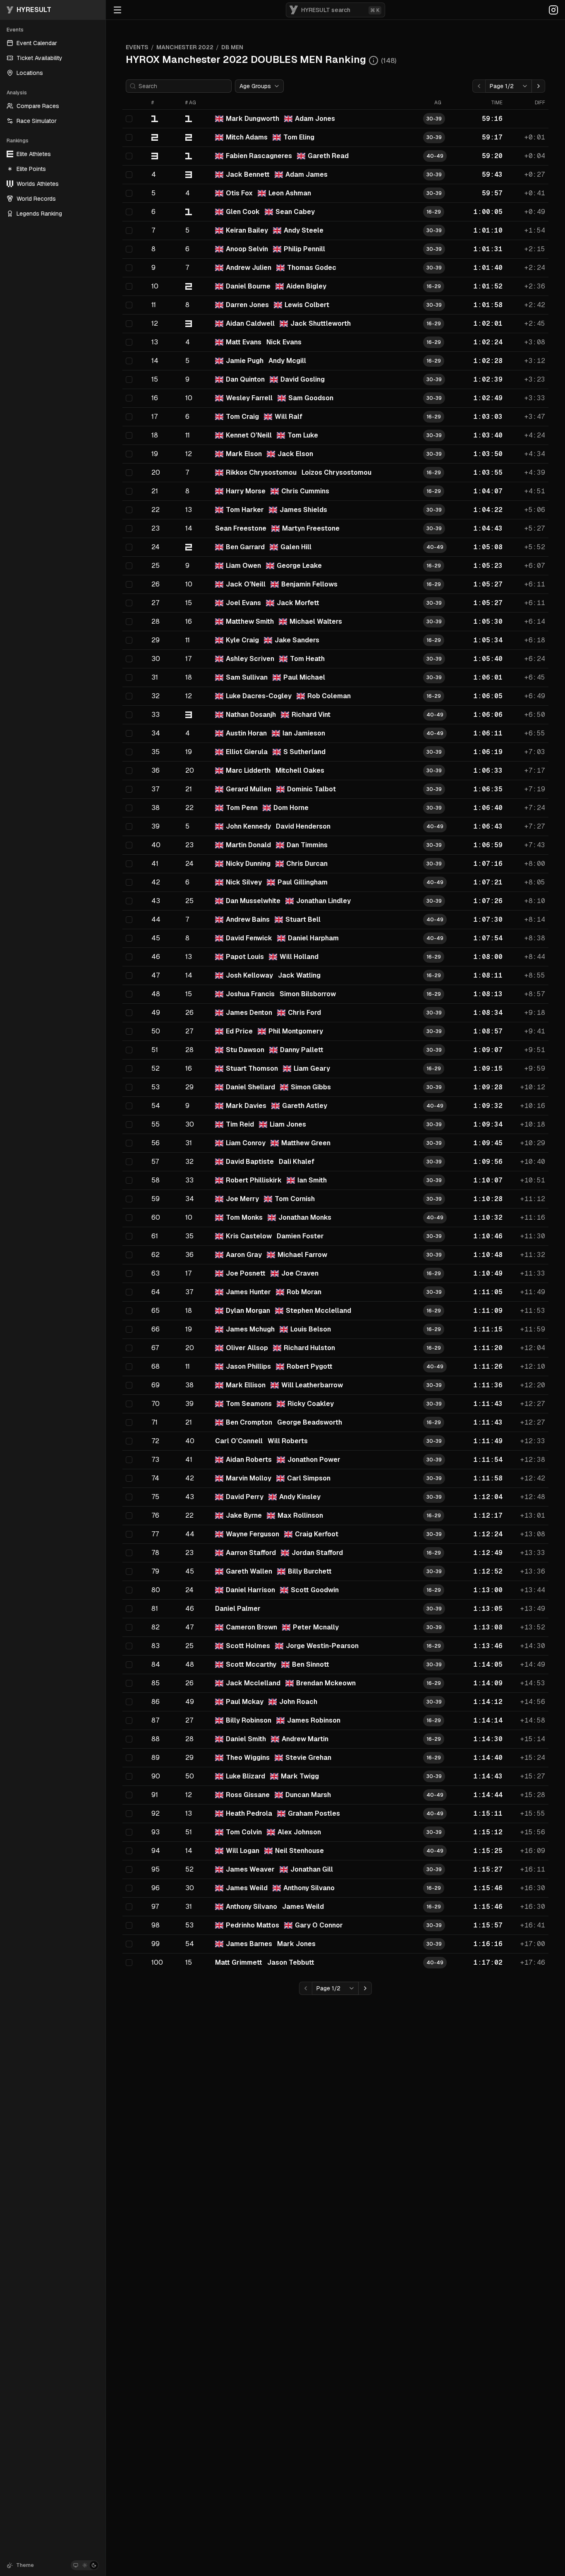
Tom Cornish (295, 1199)
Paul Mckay (245, 1702)
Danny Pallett (302, 1050)
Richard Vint (311, 715)
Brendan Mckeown (326, 1683)
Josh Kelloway (249, 975)
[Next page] (539, 86)
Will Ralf (288, 417)
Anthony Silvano (309, 1888)
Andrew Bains (248, 919)
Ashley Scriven (250, 659)
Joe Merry (242, 1199)
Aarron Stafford (251, 1553)
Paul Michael (304, 677)
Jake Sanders (297, 640)
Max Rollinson (300, 1515)
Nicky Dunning (248, 864)
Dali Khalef (297, 1162)
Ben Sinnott (311, 1664)
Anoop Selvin (247, 249)
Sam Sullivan (247, 677)
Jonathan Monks (305, 1217)
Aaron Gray (244, 1255)
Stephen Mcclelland (318, 1311)
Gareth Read (328, 156)
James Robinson (314, 1720)
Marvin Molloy (249, 1478)
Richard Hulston (309, 1348)
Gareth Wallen (249, 1571)
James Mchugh (250, 1329)
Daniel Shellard (250, 1087)
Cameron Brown (251, 1627)
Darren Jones (247, 305)
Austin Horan (246, 733)
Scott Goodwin (315, 1590)
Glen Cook (243, 212)
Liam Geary (312, 1068)
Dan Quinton (245, 379)
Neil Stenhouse (299, 1851)
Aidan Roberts (249, 1460)
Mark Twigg (300, 1776)
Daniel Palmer (238, 1609)
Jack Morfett (298, 603)
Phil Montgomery (296, 1031)
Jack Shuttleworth (321, 323)
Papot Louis (245, 957)
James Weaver (250, 1869)
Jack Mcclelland (253, 1683)
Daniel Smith (246, 1739)
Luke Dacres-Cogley (259, 696)
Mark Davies (246, 1106)
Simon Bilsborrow (308, 994)
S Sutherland (304, 752)
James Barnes (249, 1944)
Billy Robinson (249, 1720)
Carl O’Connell (239, 1441)
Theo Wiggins (248, 1758)
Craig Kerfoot (317, 1534)
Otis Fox (239, 193)
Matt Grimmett (239, 1962)
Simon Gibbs (311, 1087)
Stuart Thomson (252, 1068)
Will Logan (243, 1851)
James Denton (249, 1013)
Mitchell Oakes (300, 770)
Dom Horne (291, 808)
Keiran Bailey (247, 230)
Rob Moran (304, 1292)
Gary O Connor (319, 1925)
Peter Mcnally (316, 1627)
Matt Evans (244, 342)
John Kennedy (248, 826)
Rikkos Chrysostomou (261, 472)
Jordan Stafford (317, 1553)
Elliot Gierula (247, 752)
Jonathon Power (314, 1460)
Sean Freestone (241, 528)
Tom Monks (244, 1217)
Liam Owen (243, 566)
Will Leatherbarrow (312, 1385)
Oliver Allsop (247, 1348)
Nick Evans (284, 342)
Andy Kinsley (300, 1497)
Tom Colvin (244, 1832)
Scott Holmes (248, 1646)
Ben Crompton (249, 1422)
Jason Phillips (248, 1366)
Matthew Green (306, 1143)
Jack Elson (295, 454)
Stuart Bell (303, 919)
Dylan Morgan (248, 1311)
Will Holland (299, 957)
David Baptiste (250, 1162)
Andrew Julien (249, 268)
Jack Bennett (248, 174)
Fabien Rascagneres (259, 156)
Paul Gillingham (303, 882)
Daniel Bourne (248, 286)
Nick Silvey (244, 882)
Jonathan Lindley (323, 901)
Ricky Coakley (311, 1404)
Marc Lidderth (248, 770)
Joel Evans (243, 603)
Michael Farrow (302, 1255)
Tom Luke (303, 435)
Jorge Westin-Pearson (322, 1646)
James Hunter (248, 1292)
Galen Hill (296, 547)
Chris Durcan (307, 864)
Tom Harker (245, 510)
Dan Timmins (307, 845)
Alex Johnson (299, 1832)
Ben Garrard (245, 547)
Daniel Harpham (313, 938)
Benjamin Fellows (309, 584)
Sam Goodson (311, 398)
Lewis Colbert (307, 305)
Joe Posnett (246, 1273)
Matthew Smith (250, 621)
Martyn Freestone (311, 528)
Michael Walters (316, 621)
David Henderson (303, 826)
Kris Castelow (249, 1236)
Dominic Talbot (311, 789)
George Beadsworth (310, 1422)
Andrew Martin (305, 1739)
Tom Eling (299, 137)
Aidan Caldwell (250, 323)
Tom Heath (307, 659)
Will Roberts (288, 1441)
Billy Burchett (310, 1571)
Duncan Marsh (308, 1795)
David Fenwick (249, 938)
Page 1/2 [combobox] (502, 86)
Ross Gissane (248, 1795)
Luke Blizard (245, 1776)
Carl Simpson (309, 1478)
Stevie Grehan (308, 1758)
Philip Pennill (304, 249)
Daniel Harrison (250, 1590)
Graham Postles (314, 1813)
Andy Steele (304, 230)
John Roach (298, 1702)
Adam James (306, 174)
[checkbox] (129, 119)
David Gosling (303, 379)
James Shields (303, 510)
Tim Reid (240, 1124)
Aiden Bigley (306, 286)
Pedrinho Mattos (253, 1925)
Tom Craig (242, 417)
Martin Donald (248, 845)
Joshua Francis (250, 994)
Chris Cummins (305, 491)
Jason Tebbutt (291, 1962)
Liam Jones (288, 1124)
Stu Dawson (245, 1050)
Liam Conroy (246, 1143)
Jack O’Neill (246, 584)
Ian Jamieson (304, 733)
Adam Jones (315, 119)
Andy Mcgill (287, 361)
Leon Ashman (290, 193)
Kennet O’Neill (249, 435)
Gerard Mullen (249, 789)
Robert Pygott (310, 1366)
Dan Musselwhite (253, 901)
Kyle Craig (242, 640)
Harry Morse (246, 491)
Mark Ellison (246, 1385)
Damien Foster (300, 1236)
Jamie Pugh (245, 361)
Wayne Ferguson (253, 1534)
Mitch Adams (247, 137)
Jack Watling (299, 975)
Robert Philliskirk (254, 1180)
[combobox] (259, 86)
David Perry (245, 1497)
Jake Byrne (244, 1515)
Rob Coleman (329, 696)
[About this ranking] (373, 60)
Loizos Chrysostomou (336, 472)
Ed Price (239, 1031)
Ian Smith (312, 1180)
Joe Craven (300, 1273)
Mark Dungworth (253, 119)
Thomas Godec (312, 268)
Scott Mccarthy (251, 1664)
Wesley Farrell (249, 398)
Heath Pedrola (249, 1813)
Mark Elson (244, 454)
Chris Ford (304, 1013)
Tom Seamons (249, 1404)
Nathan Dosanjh (251, 715)
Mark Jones (296, 1944)
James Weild (247, 1888)
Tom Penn (242, 808)
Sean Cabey (295, 212)
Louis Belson (311, 1329)
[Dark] (94, 2565)
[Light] (85, 2565)
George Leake (299, 566)
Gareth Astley (305, 1106)
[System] (76, 2565)
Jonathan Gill (312, 1869)
